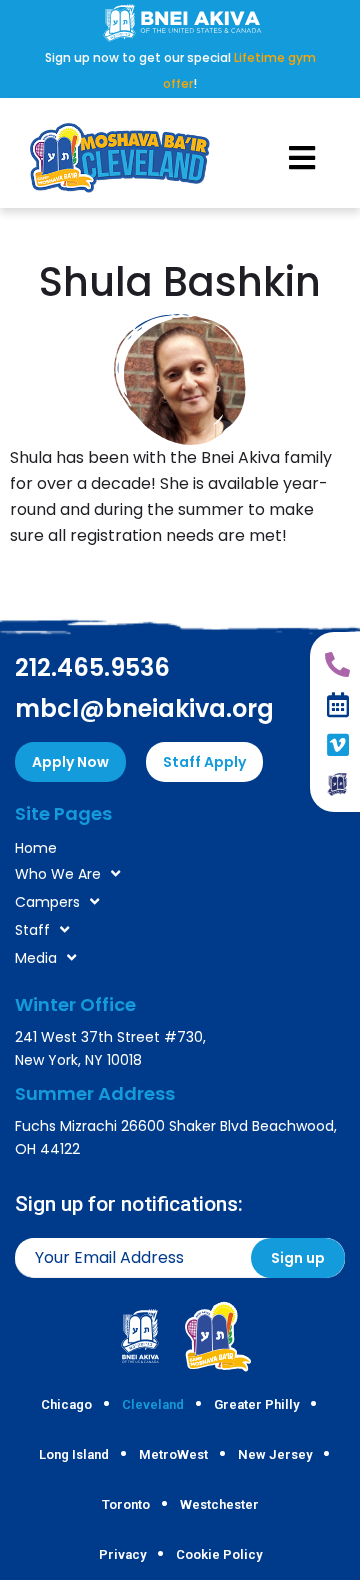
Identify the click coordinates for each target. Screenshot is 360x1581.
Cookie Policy (219, 1554)
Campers (47, 902)
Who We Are (58, 874)
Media (36, 958)
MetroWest (173, 1454)
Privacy (122, 1554)
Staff (32, 930)
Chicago (66, 1404)
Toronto (126, 1504)
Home (36, 848)
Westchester (219, 1504)
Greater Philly (256, 1404)
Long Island (74, 1454)
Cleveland (153, 1404)
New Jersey (275, 1454)
